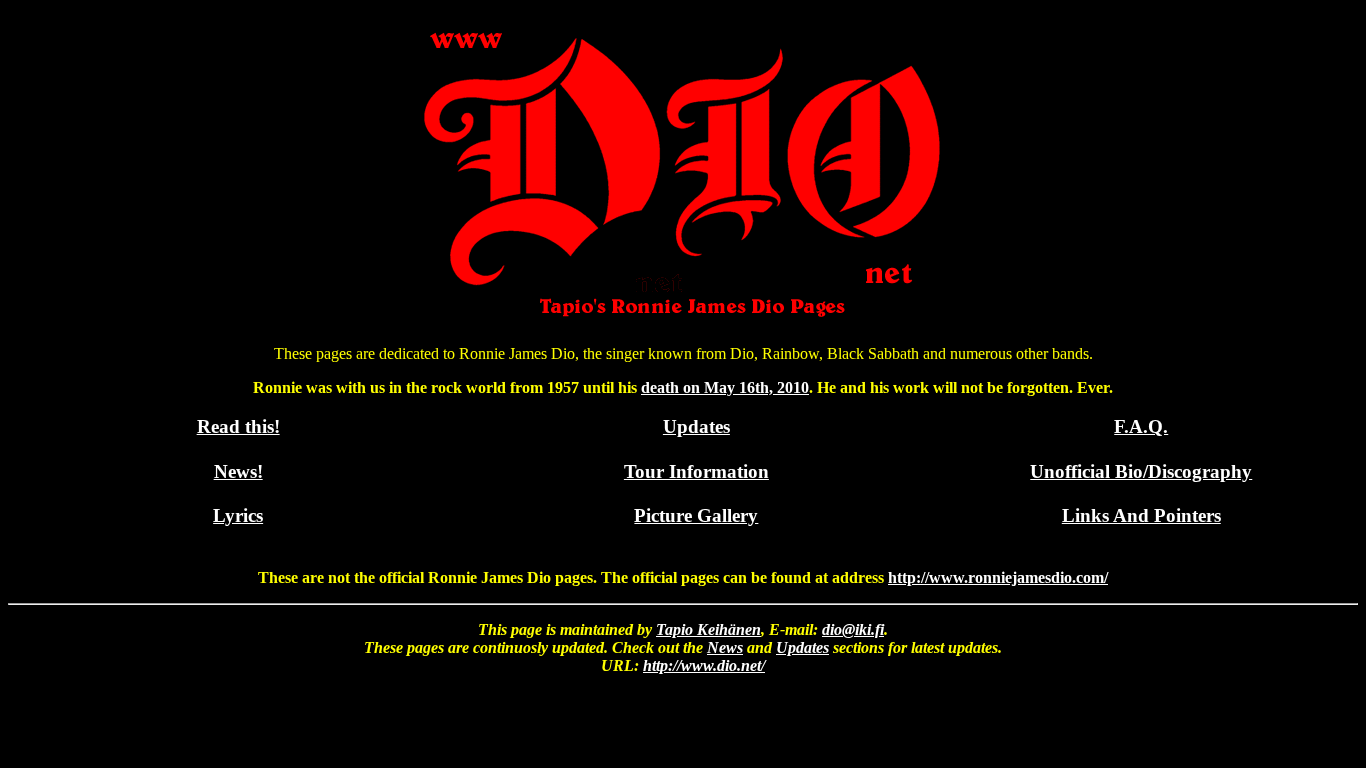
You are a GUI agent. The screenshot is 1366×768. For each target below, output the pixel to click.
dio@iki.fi (853, 629)
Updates (696, 426)
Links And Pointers (1141, 515)
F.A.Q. (1141, 426)
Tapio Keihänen (708, 629)
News (725, 647)
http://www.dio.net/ (704, 665)
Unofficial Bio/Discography (1141, 471)
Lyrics (238, 515)
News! (238, 471)
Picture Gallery (696, 515)
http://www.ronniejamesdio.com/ (998, 577)
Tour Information (696, 471)
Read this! (238, 426)
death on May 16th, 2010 (725, 387)
